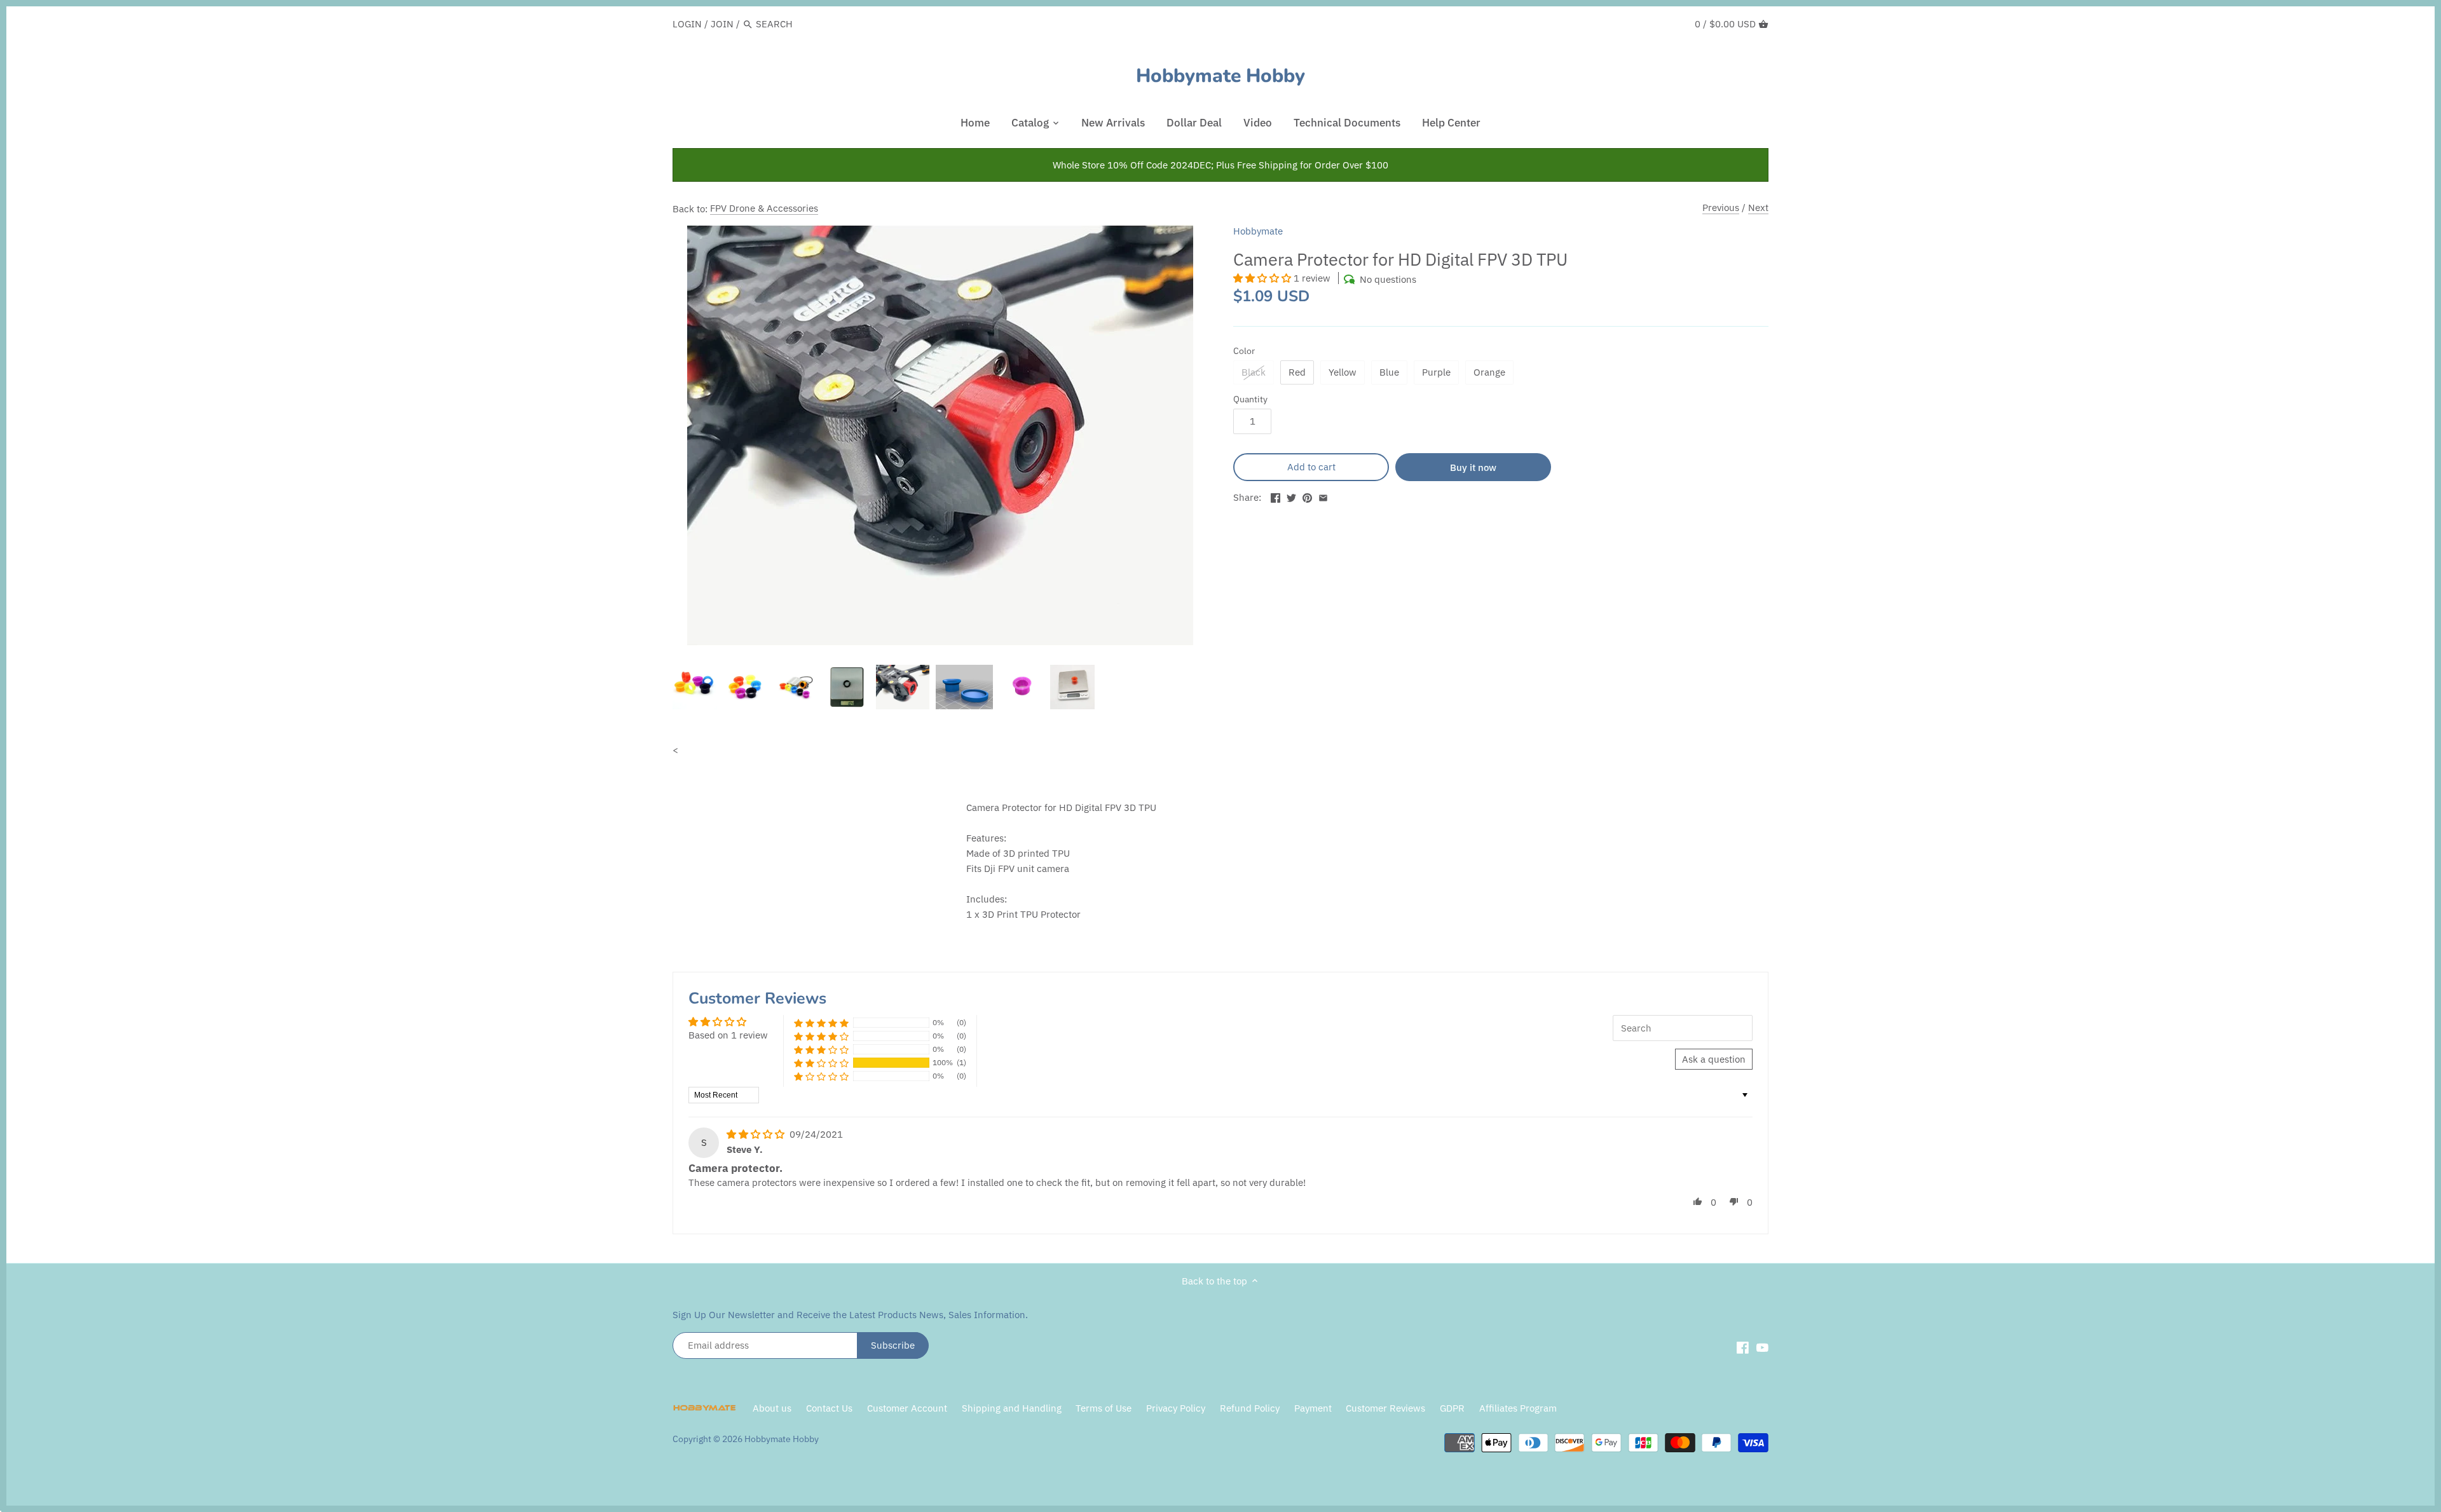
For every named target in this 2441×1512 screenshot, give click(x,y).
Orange (1489, 372)
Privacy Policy (1177, 1408)
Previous (1721, 208)
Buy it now (1473, 467)
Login (687, 24)
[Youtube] (1762, 1347)
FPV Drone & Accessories (764, 208)
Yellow (1343, 372)
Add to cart (1311, 467)
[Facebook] (1743, 1347)
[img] (757, 1134)
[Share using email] (1323, 496)
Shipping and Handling (1012, 1408)
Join (722, 24)
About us (772, 1408)
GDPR (1452, 1408)
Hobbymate (1258, 231)
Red (1297, 372)
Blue (1389, 372)
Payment (1313, 1408)
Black (1254, 372)
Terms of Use (1104, 1408)
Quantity (1250, 399)
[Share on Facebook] (1275, 496)
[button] (1263, 278)
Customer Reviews (1385, 1408)
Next (1758, 208)
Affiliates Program (1518, 1408)
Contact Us (829, 1408)
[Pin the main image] (1307, 496)
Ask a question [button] (1714, 1059)
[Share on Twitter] (1291, 496)
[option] (695, 687)
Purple (1436, 372)
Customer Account (907, 1408)
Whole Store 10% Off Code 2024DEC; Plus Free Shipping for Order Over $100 (1220, 165)
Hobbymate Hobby (1220, 76)
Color (1244, 351)
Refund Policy (1250, 1408)
